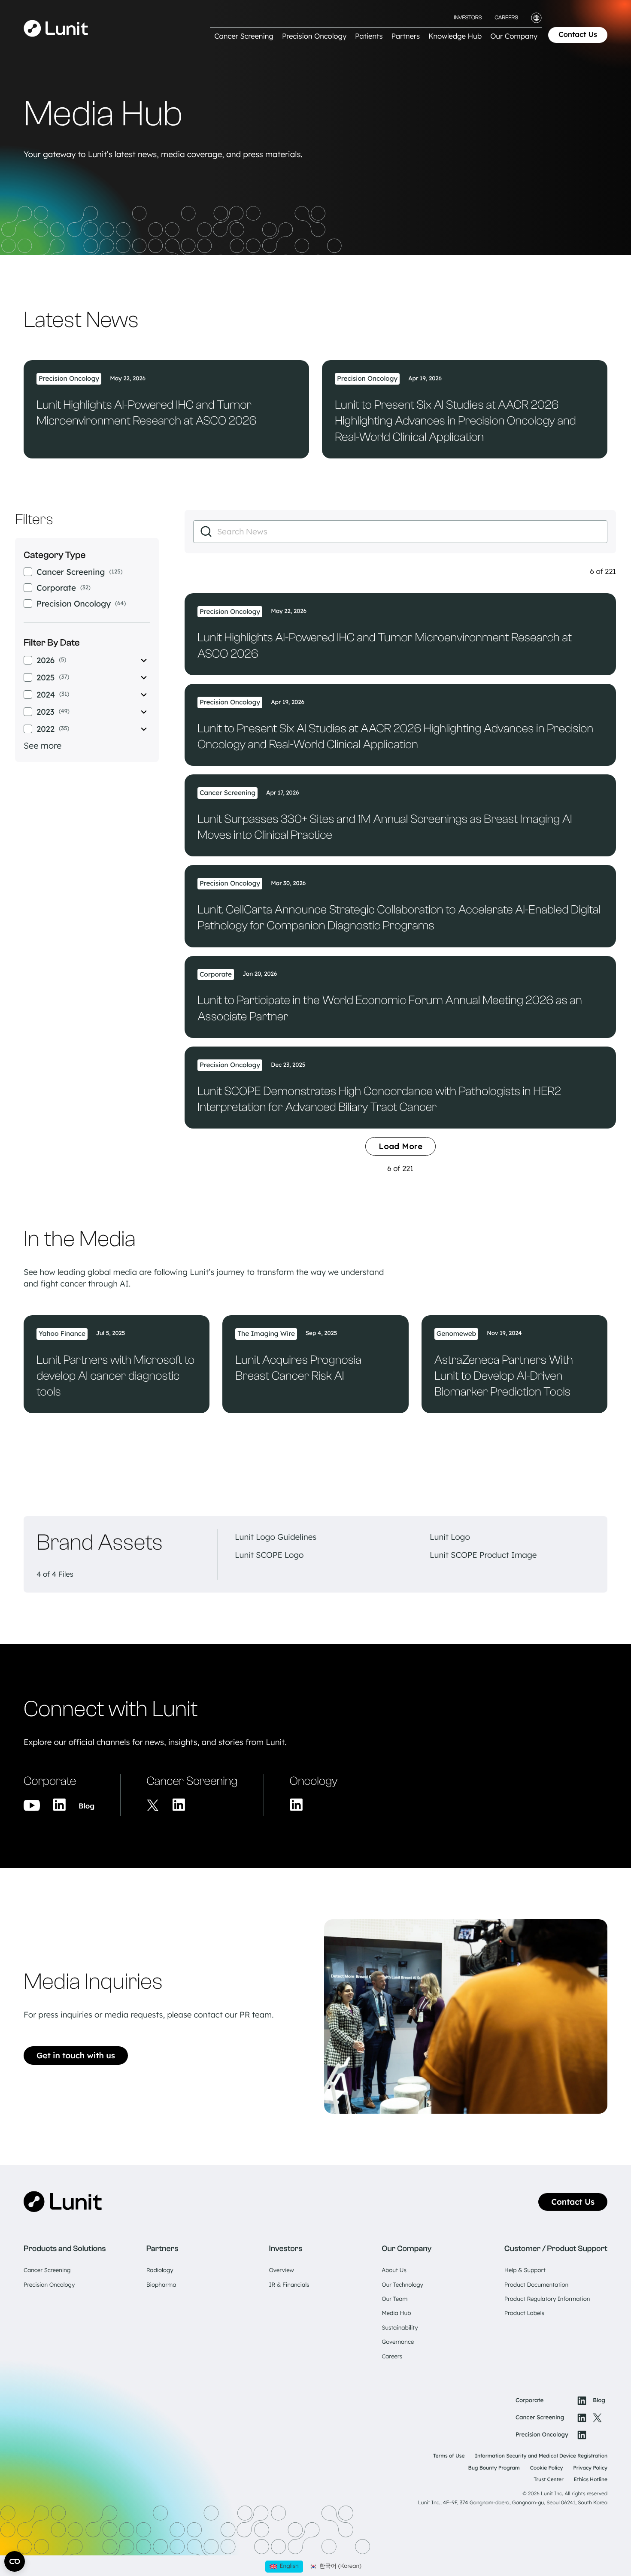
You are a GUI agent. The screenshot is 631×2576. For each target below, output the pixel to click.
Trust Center (549, 2479)
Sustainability (400, 2328)
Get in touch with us (76, 2055)
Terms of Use (449, 2456)
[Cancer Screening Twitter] (153, 1805)
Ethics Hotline (591, 2479)
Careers (506, 18)
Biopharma (161, 2285)
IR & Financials (289, 2285)
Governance (398, 2342)
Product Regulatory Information (547, 2299)
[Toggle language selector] (536, 18)
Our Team (394, 2299)
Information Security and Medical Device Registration (541, 2456)
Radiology (160, 2270)
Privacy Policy (590, 2468)
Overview (281, 2270)
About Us (394, 2270)
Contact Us (578, 35)
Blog (86, 1806)
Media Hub (396, 2313)
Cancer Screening (47, 2270)
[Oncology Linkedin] (296, 1805)
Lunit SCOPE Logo (269, 1555)
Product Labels (524, 2313)
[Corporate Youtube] (32, 1806)
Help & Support (525, 2270)
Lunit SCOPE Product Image (483, 1555)
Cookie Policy (547, 2468)
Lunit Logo (450, 1537)
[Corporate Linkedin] (59, 1805)
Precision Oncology (49, 2285)
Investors (468, 18)
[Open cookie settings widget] (15, 2561)
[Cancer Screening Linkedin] (179, 1805)
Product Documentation (536, 2285)
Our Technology (402, 2285)
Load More (400, 1146)
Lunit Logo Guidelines (276, 1537)
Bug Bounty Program (494, 2468)
